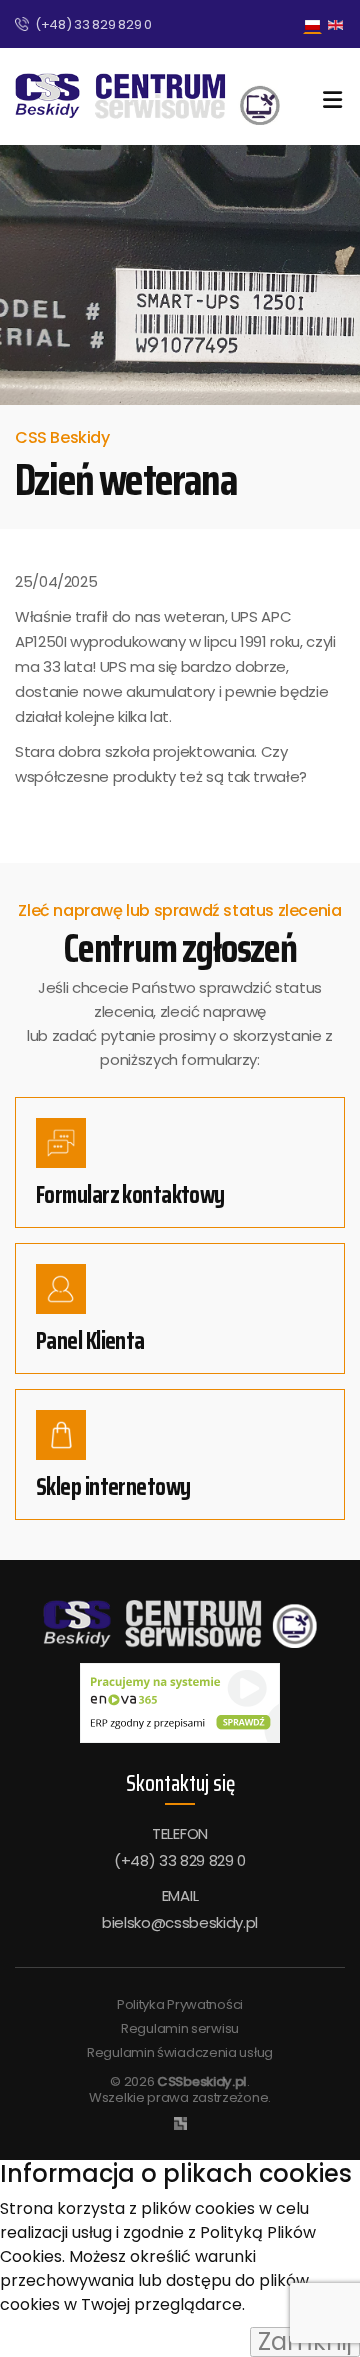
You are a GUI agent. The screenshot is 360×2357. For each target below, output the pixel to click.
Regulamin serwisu (180, 2028)
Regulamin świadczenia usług (180, 2052)
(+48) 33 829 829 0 (93, 24)
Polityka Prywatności (180, 2004)
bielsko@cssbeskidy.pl (180, 1922)
